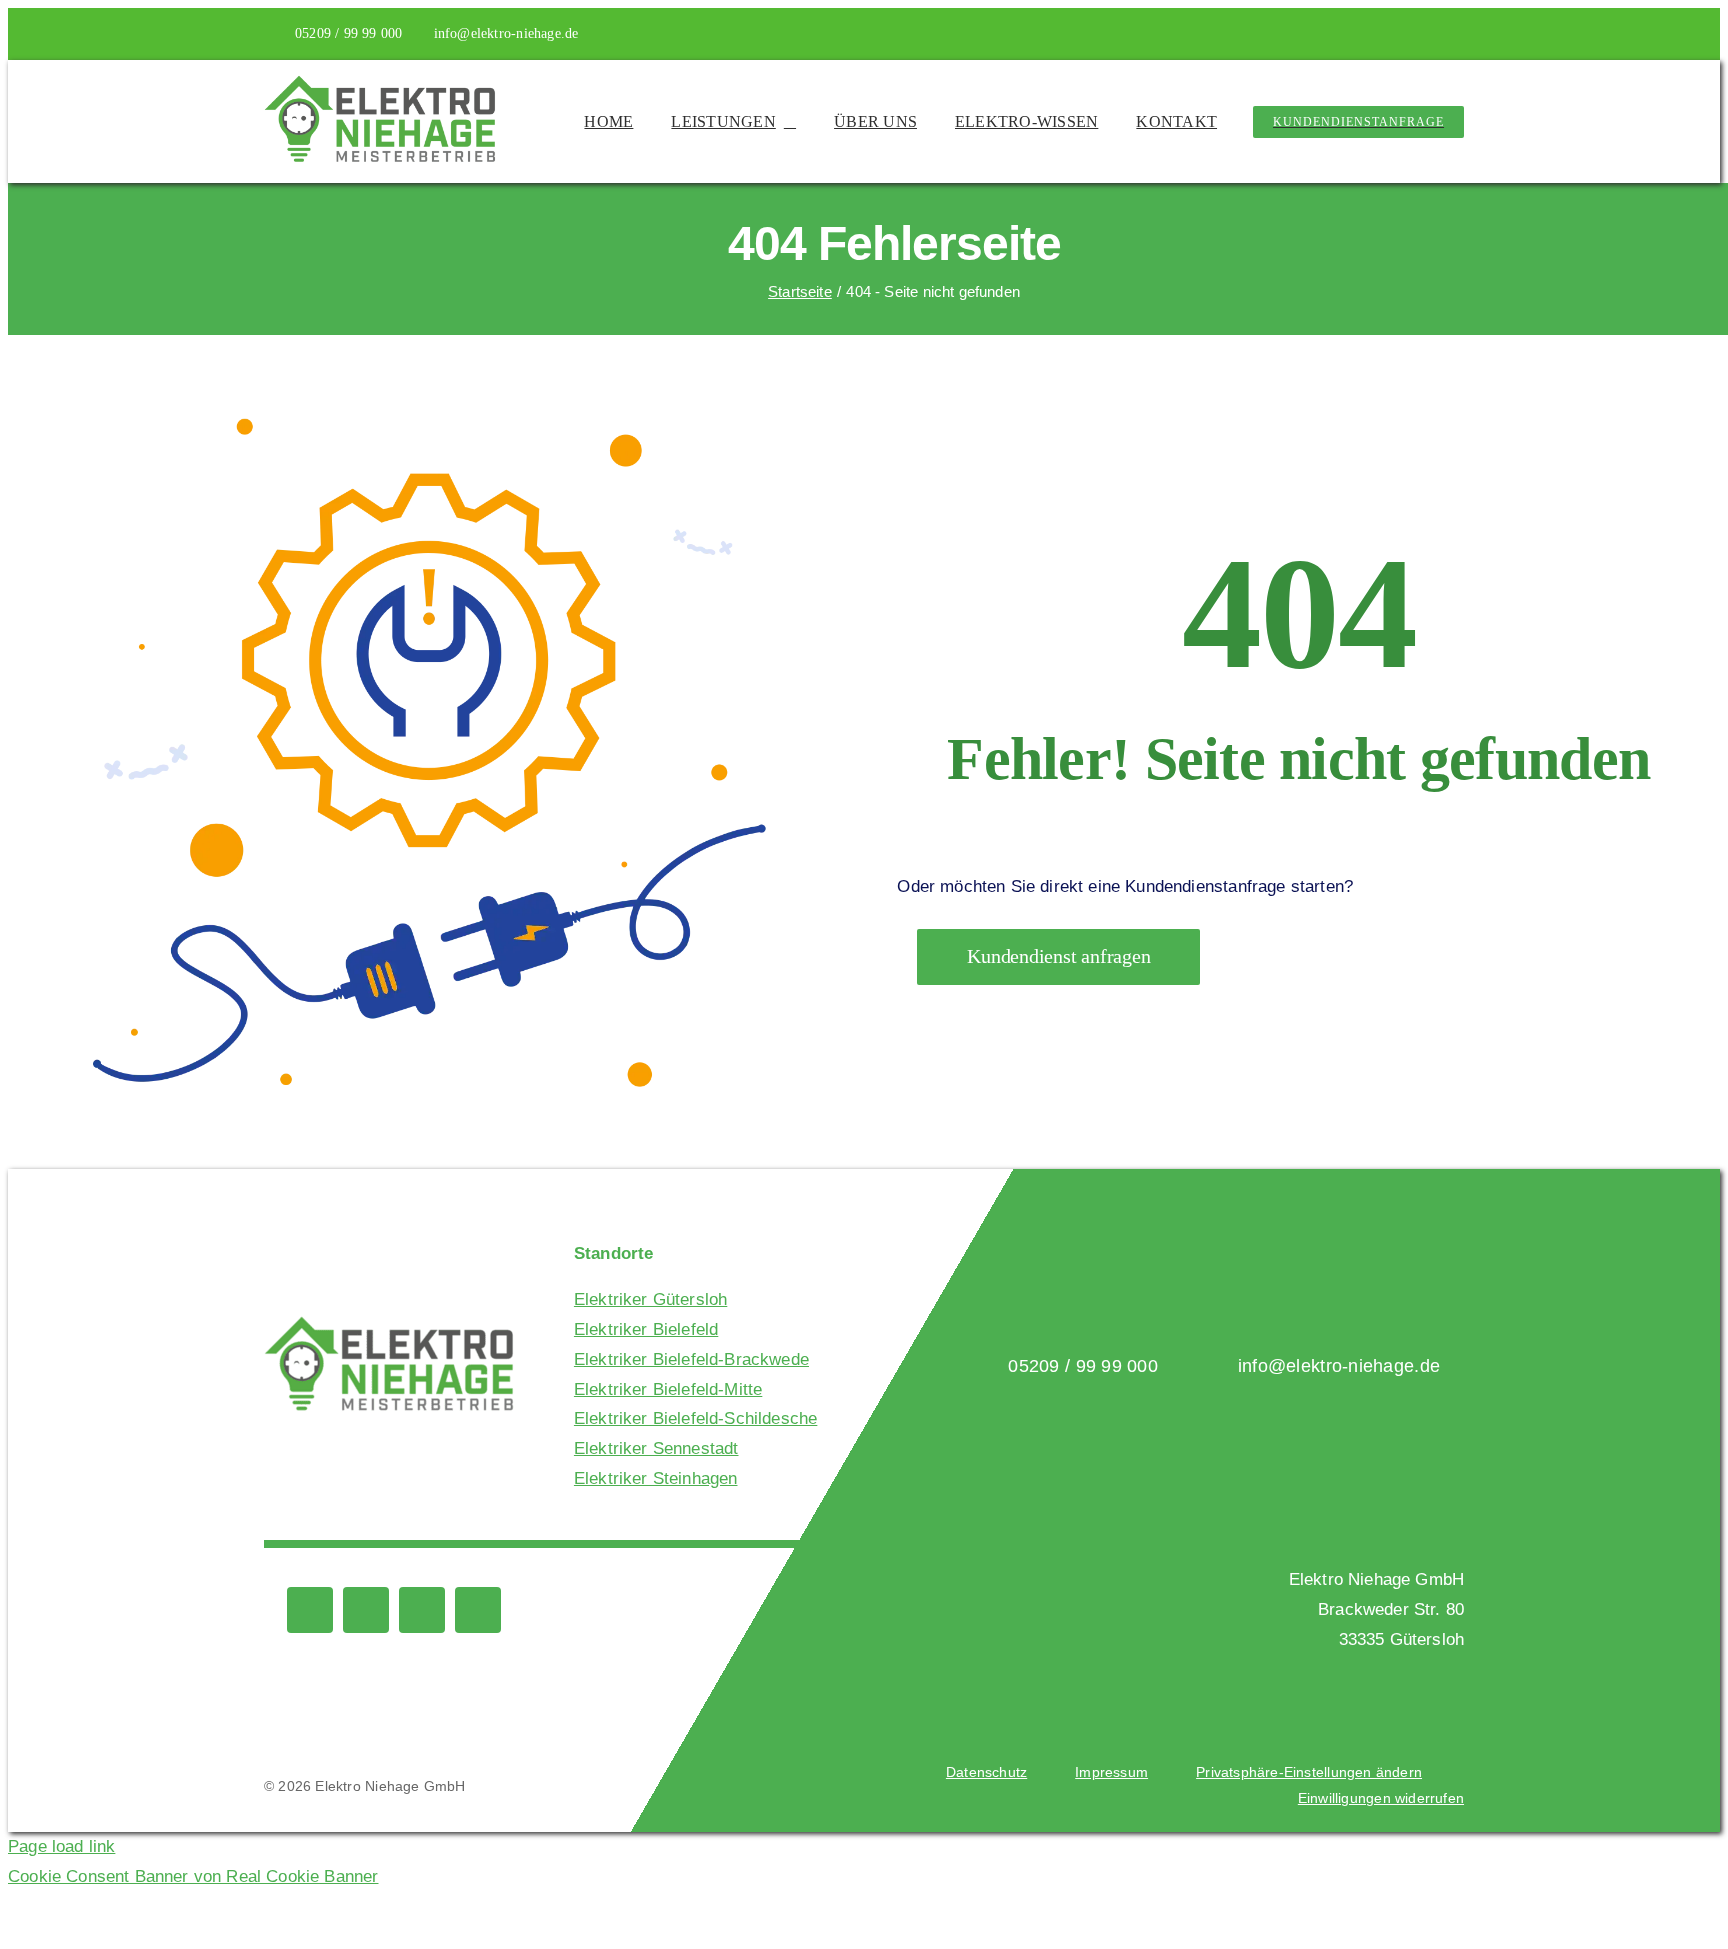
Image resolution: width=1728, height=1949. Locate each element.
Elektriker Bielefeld (646, 1329)
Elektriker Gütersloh (650, 1299)
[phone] (1426, 34)
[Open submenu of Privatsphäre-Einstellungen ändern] (1431, 1773)
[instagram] (1394, 34)
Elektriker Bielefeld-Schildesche (695, 1418)
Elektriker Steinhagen (656, 1478)
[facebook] (1361, 34)
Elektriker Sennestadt (656, 1448)
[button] (1309, 1773)
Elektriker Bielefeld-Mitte (668, 1389)
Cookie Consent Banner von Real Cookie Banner (193, 1876)
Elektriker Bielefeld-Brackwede (691, 1359)
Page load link (61, 1846)
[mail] (1458, 34)
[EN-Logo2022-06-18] (380, 82)
